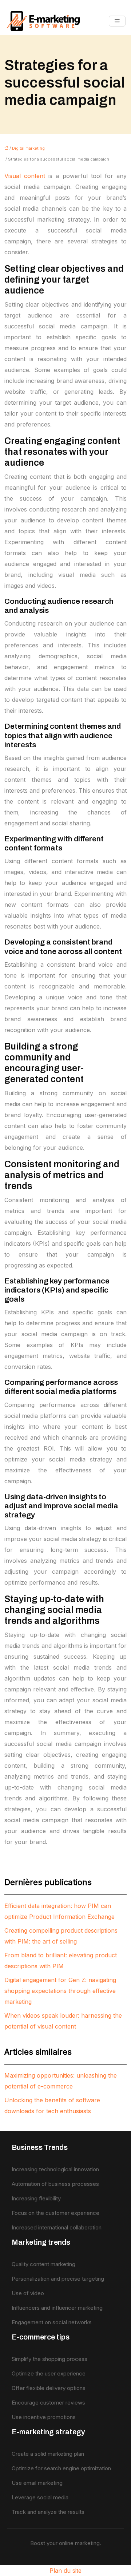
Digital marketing (28, 148)
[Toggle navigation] (117, 21)
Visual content (25, 176)
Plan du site (65, 2571)
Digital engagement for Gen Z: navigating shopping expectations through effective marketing (60, 1991)
